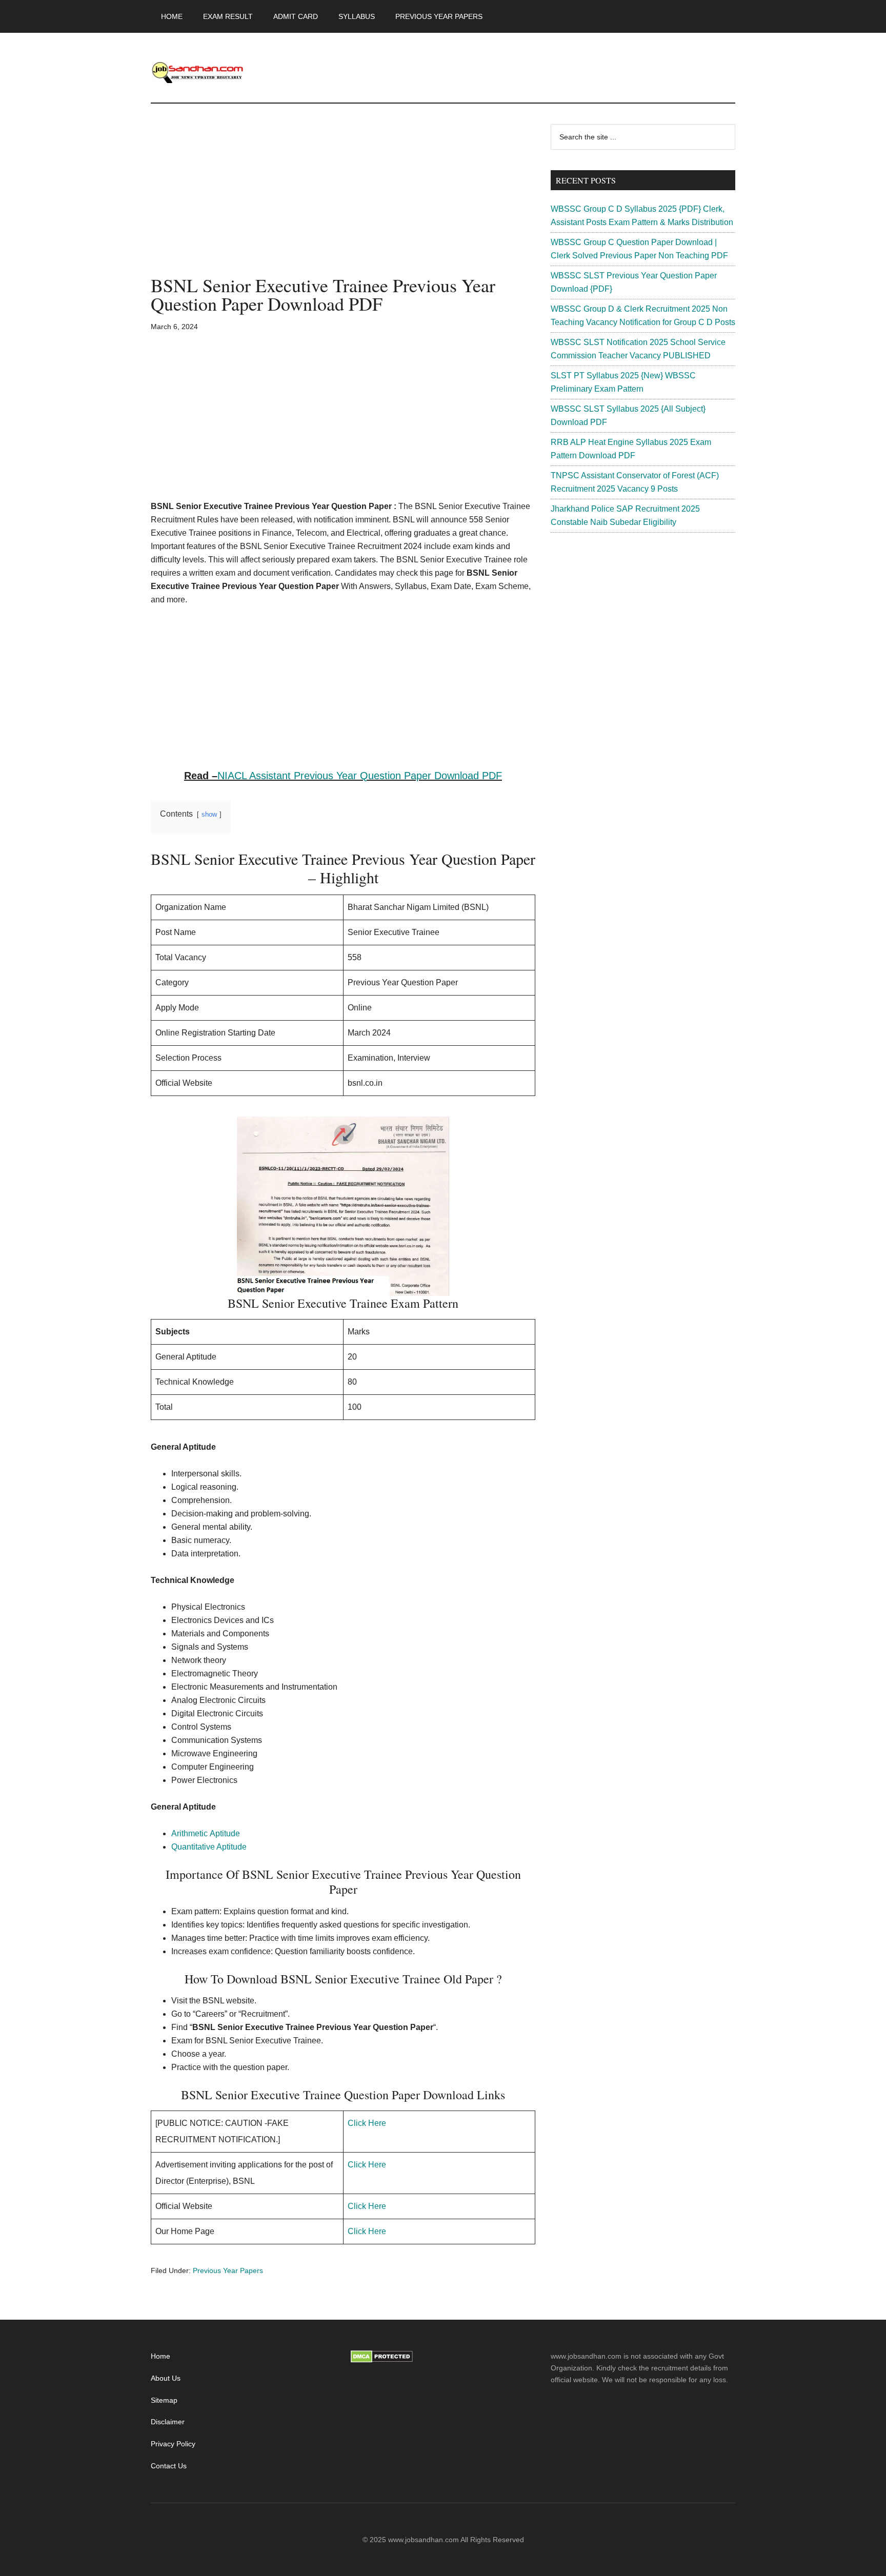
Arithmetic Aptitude (206, 1833)
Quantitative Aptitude (209, 1847)
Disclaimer (168, 2422)
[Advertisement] (343, 200)
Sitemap (164, 2400)
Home (160, 2356)
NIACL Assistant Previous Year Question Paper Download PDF (360, 776)
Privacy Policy (173, 2444)
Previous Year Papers (228, 2270)
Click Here (367, 2123)
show (209, 814)
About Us (166, 2378)
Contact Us (169, 2466)
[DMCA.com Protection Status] (382, 2360)
